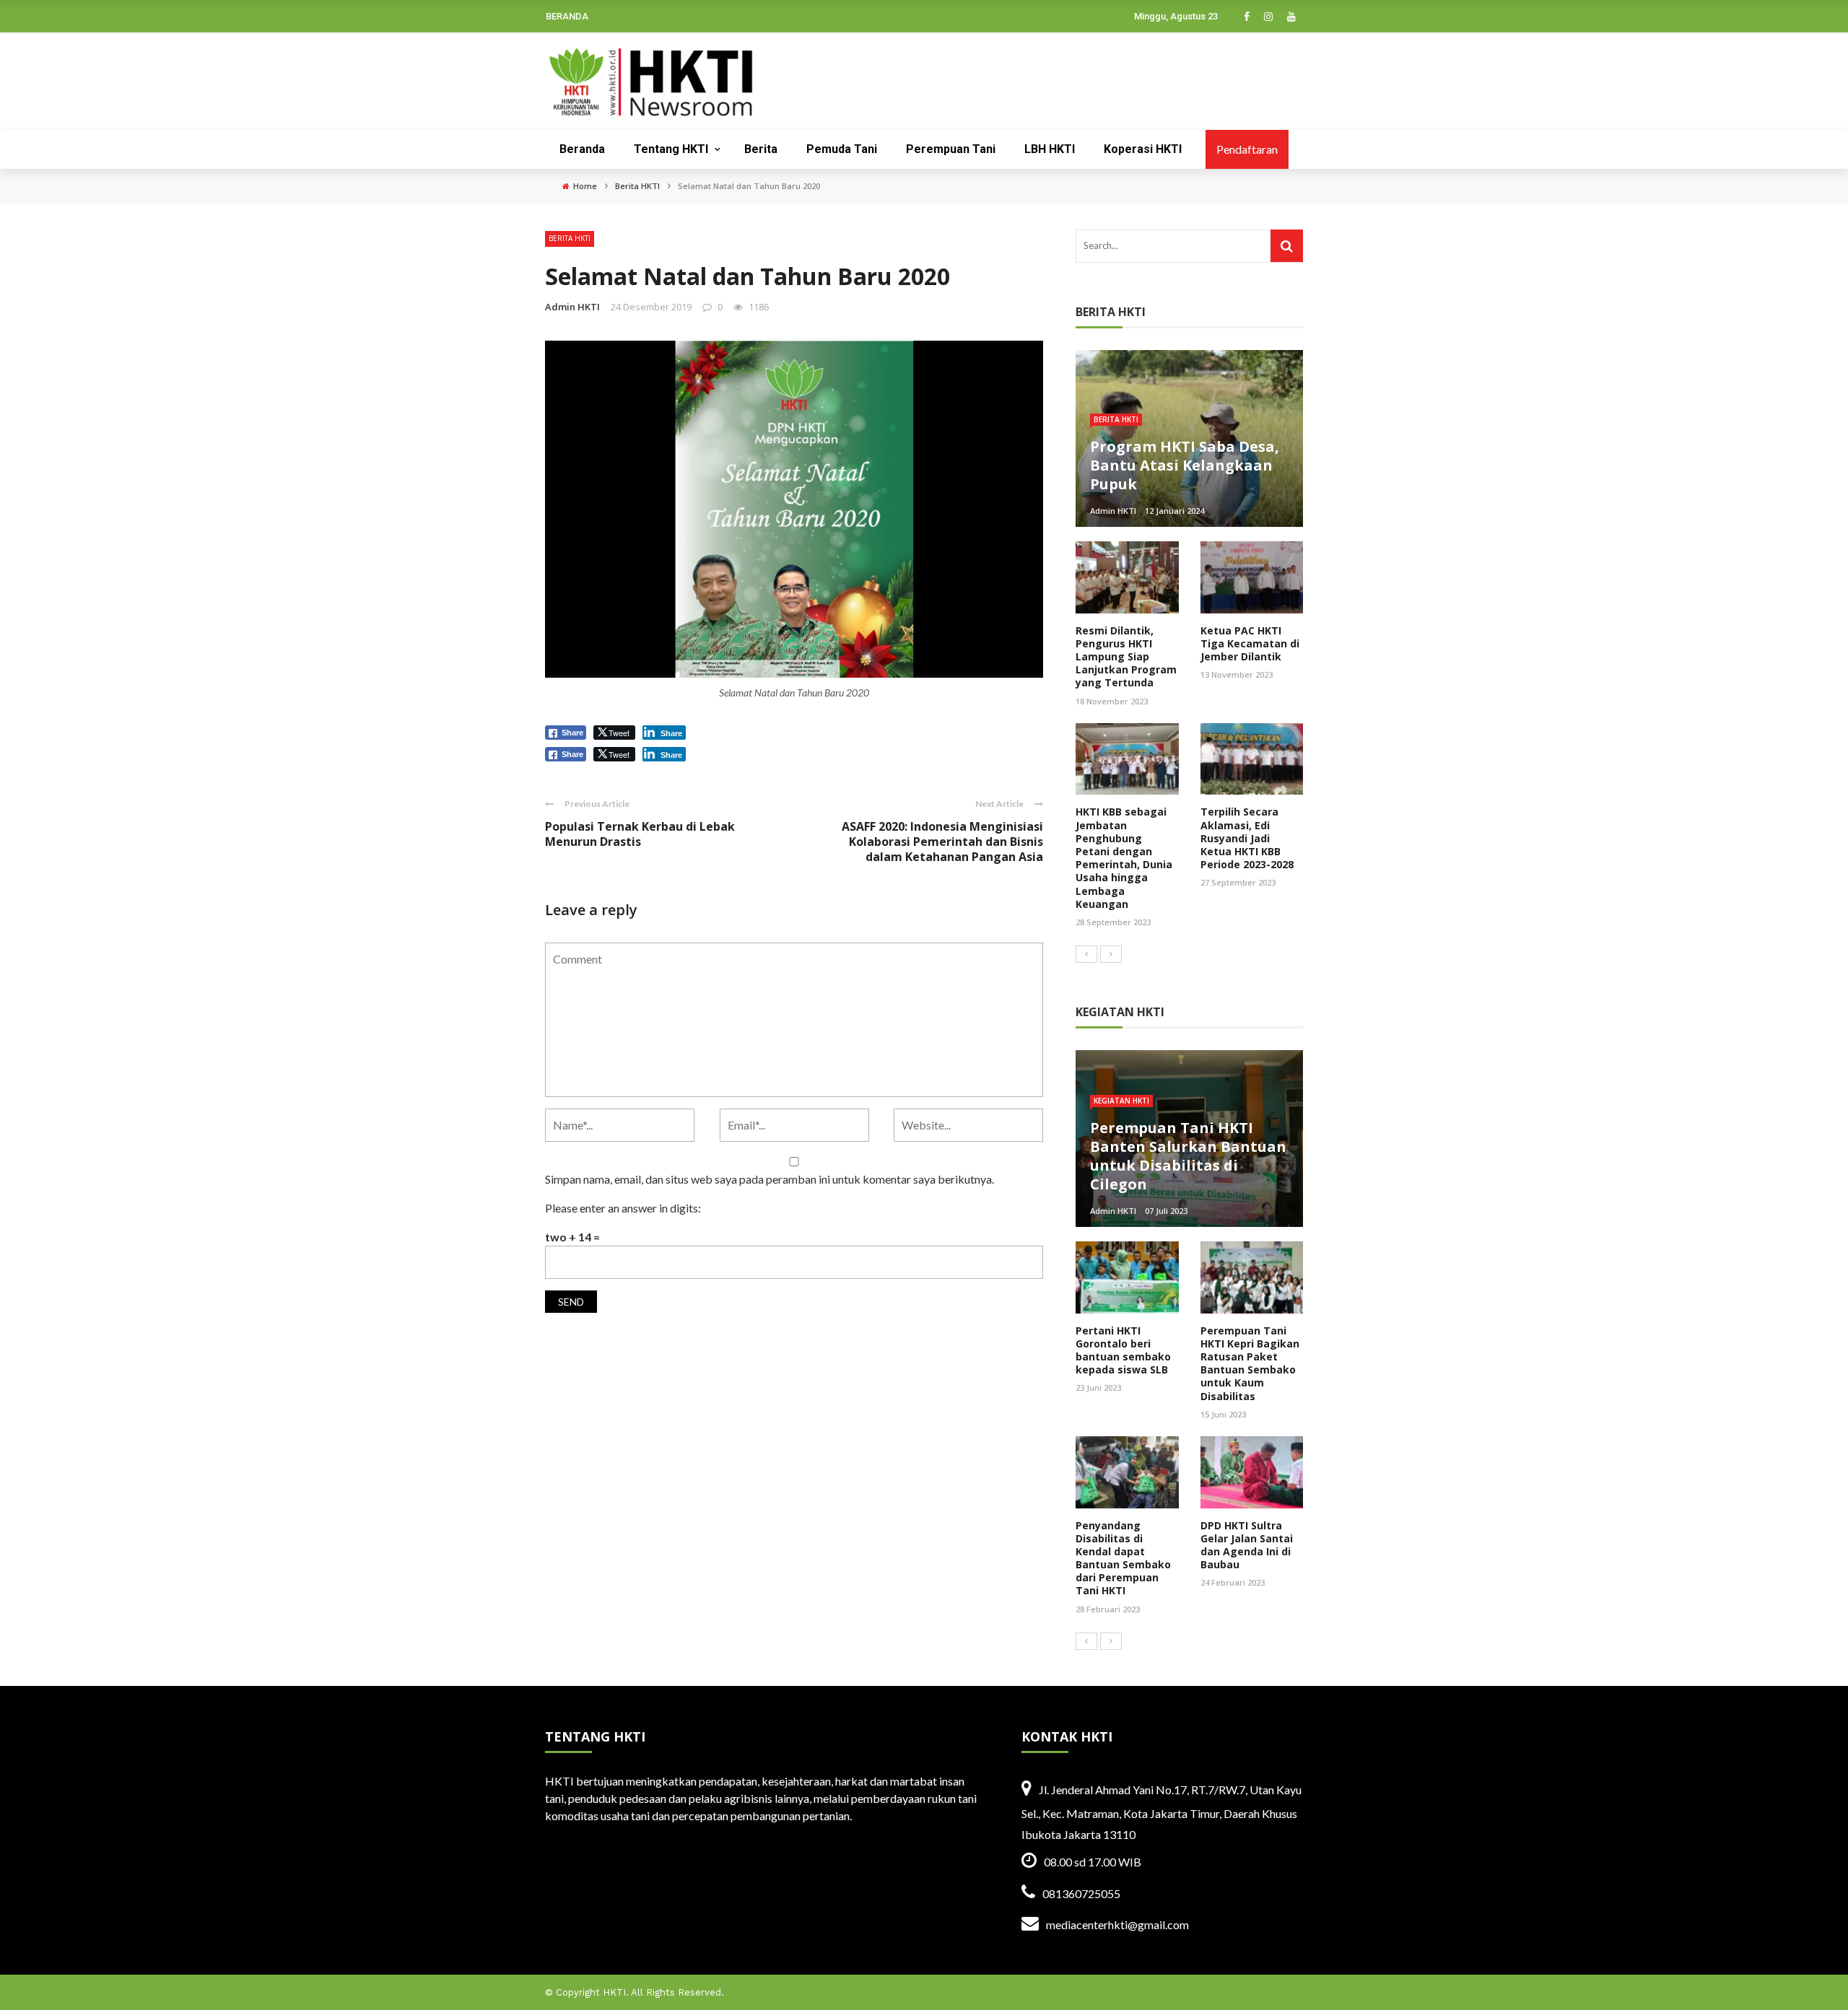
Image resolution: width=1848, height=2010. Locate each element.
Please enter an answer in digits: (623, 1208)
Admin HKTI (572, 307)
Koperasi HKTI (1143, 149)
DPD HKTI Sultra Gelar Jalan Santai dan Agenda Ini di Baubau (1247, 1545)
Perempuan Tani (951, 149)
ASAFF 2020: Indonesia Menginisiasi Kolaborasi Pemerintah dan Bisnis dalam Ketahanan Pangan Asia (942, 842)
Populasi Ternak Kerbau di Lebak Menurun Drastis (640, 834)
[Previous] (1086, 954)
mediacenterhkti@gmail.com (1117, 1924)
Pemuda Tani (842, 149)
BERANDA (567, 16)
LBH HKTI (1050, 149)
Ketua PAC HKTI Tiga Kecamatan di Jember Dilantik (1250, 643)
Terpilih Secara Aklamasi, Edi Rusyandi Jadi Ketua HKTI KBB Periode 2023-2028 (1247, 838)
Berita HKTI (570, 238)
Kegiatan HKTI (1121, 1101)
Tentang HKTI (671, 149)
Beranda (582, 149)
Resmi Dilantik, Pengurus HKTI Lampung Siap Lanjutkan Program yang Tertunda (1126, 657)
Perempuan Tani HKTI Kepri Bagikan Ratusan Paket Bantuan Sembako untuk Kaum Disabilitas (1250, 1363)
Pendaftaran (1247, 149)
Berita (761, 149)
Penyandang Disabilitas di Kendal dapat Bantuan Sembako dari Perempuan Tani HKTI (1123, 1558)
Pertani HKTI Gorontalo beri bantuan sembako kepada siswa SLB (1123, 1350)
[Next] (1111, 954)
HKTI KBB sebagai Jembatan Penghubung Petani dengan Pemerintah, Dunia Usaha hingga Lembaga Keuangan (1124, 857)
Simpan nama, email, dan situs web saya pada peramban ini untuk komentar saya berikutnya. (770, 1179)
